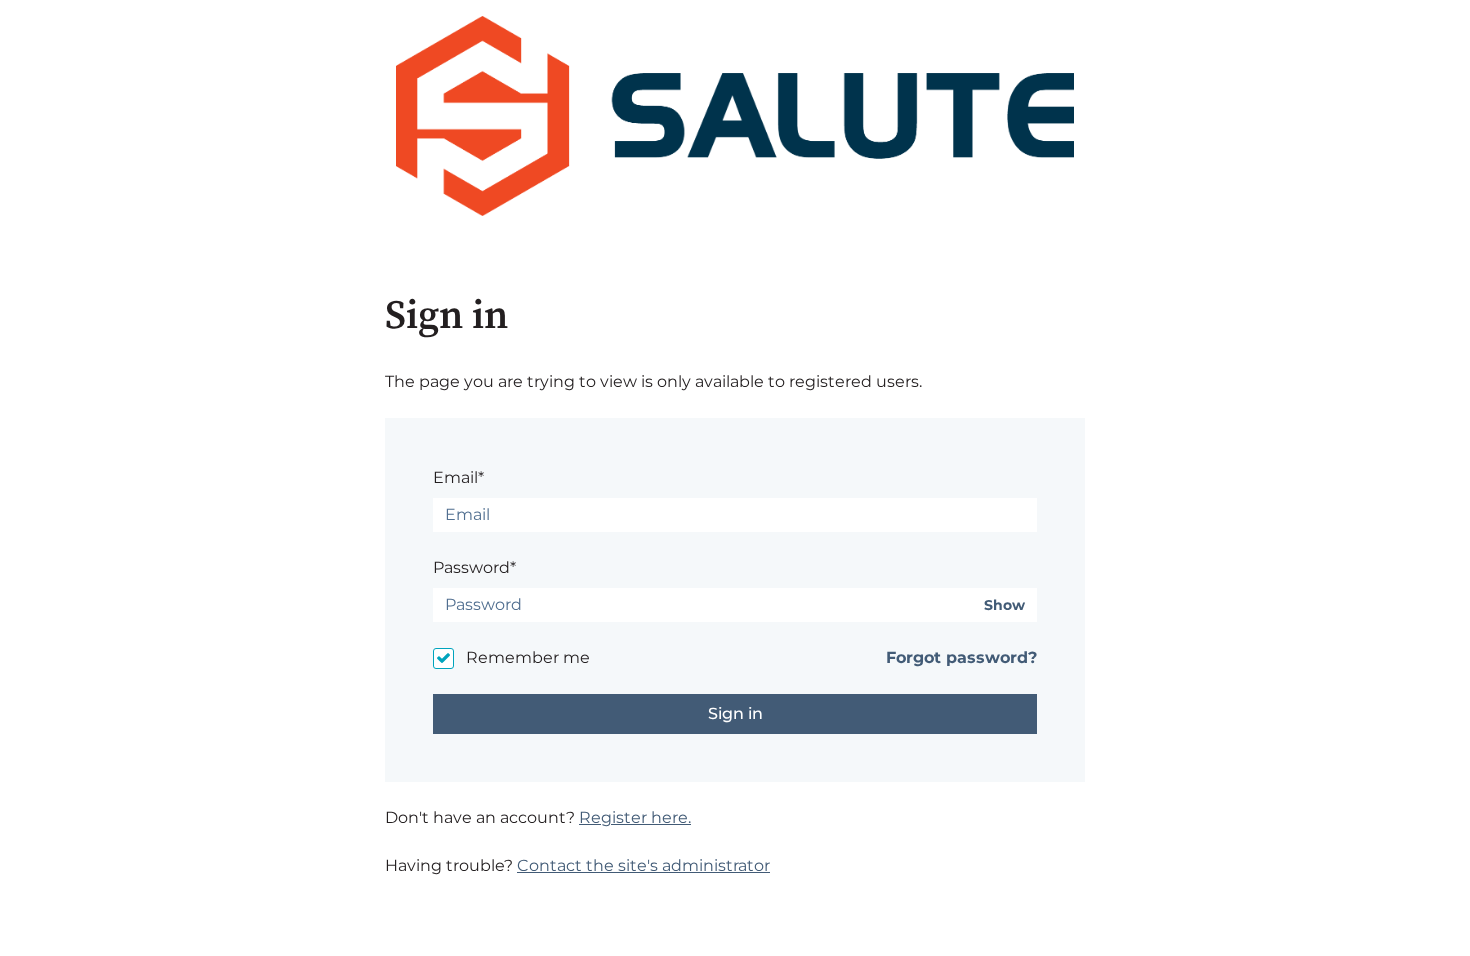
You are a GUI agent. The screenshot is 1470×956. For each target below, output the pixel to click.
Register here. (635, 817)
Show (1004, 605)
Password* (474, 567)
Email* (458, 477)
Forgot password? (961, 657)
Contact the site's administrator (643, 865)
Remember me (528, 657)
